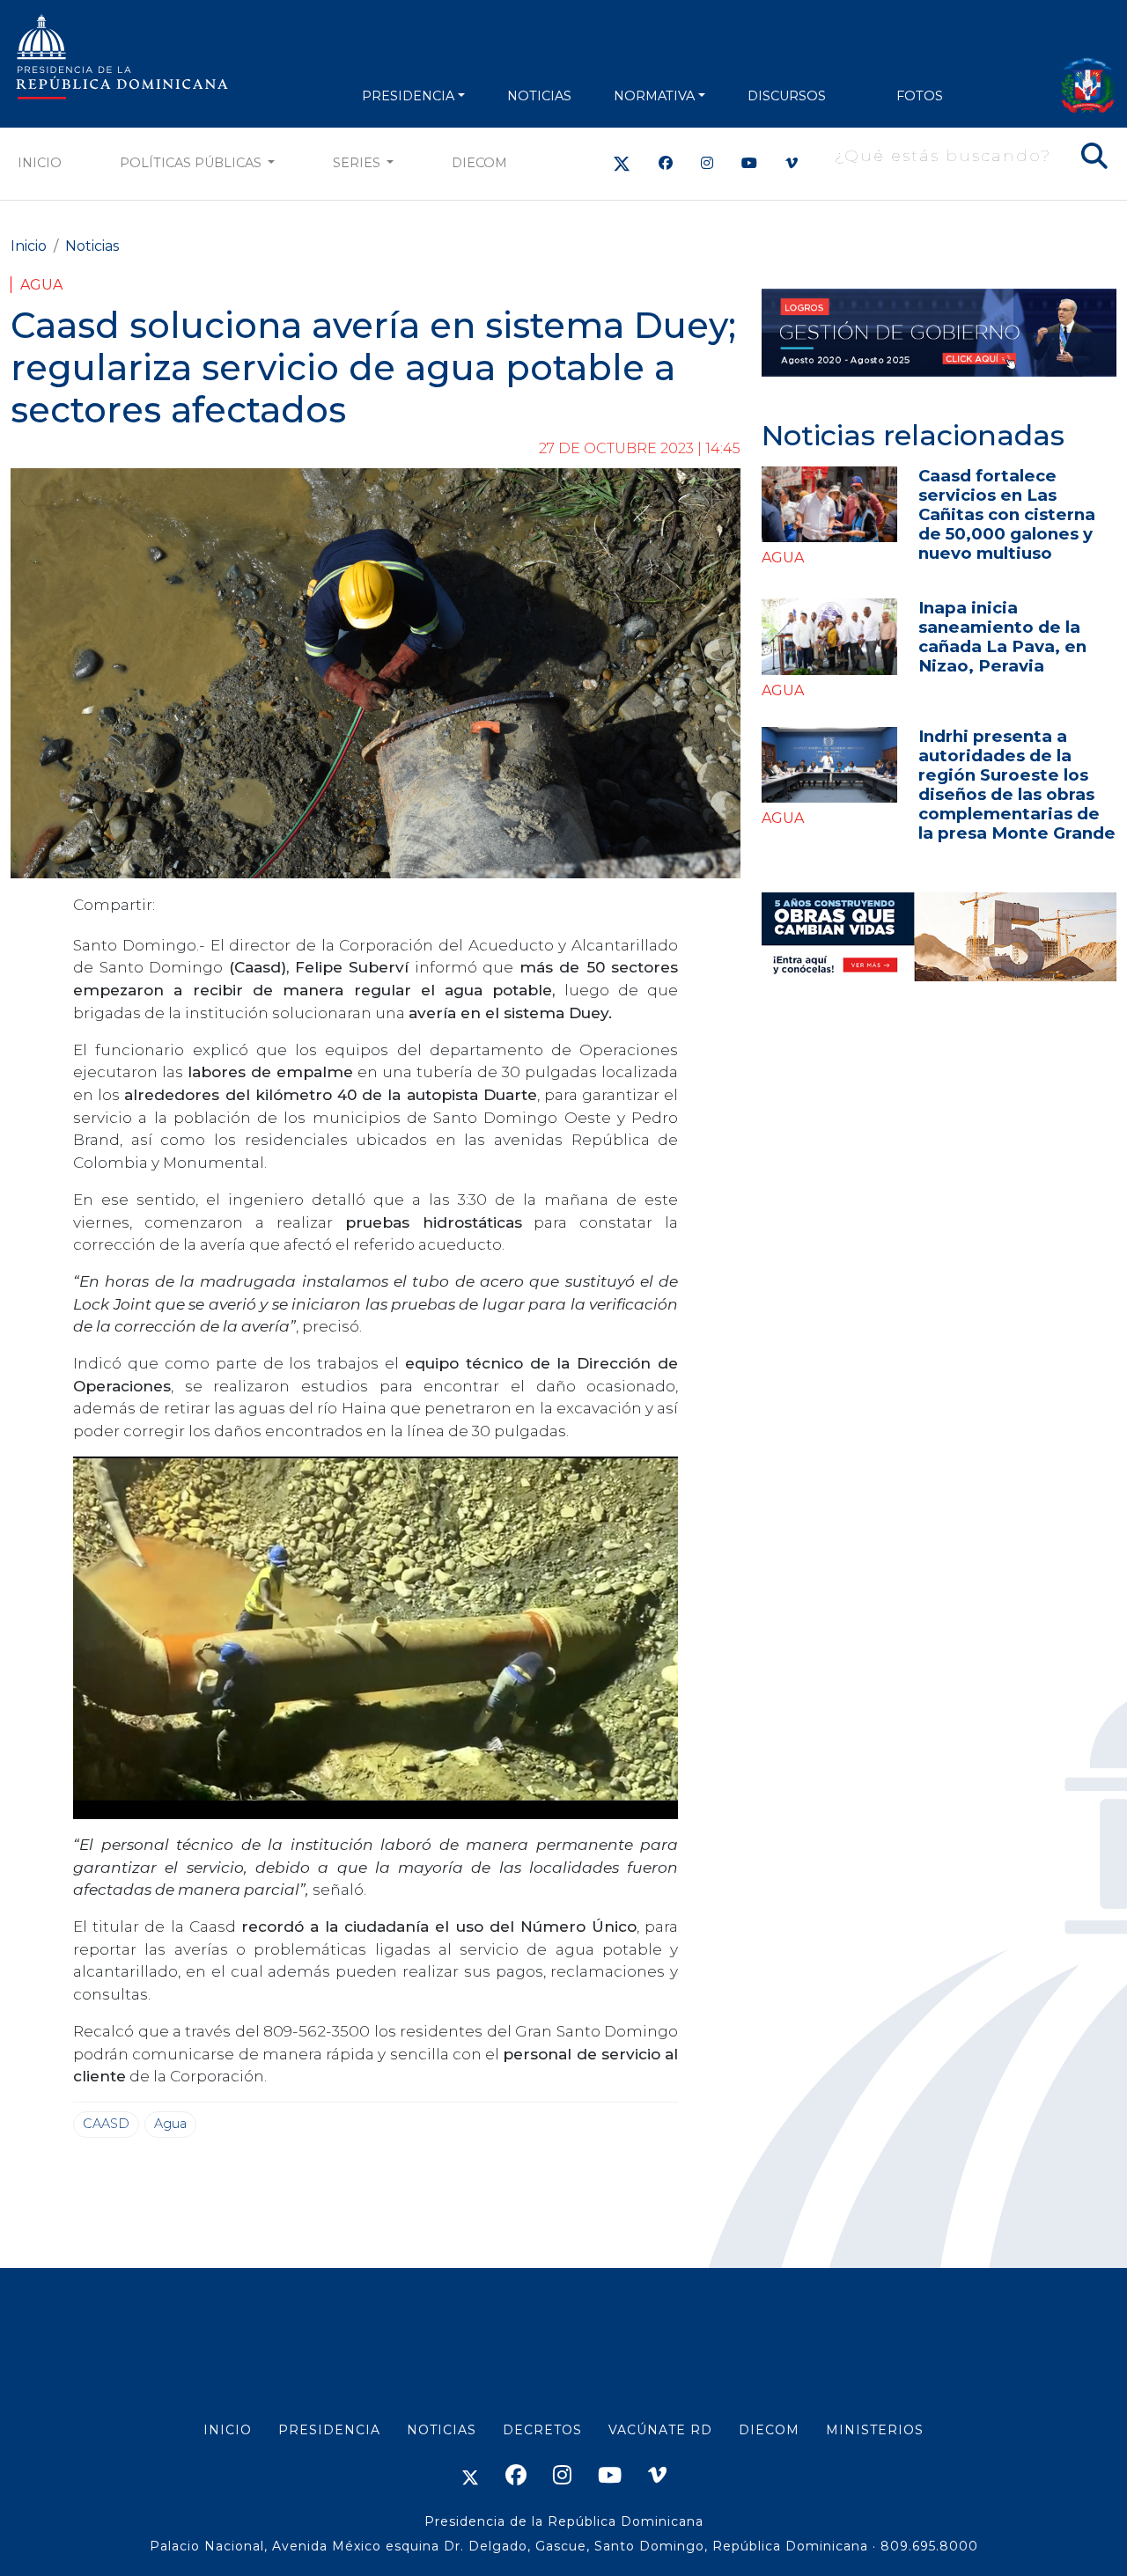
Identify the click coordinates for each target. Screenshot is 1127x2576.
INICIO (228, 2430)
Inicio (40, 163)
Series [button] (358, 163)
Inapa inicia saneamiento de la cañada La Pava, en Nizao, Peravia (1002, 637)
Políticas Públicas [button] (192, 163)
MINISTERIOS (875, 2430)
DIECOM (479, 163)
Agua (41, 285)
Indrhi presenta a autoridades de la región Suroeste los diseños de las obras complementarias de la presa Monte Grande (1017, 785)
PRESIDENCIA (408, 96)
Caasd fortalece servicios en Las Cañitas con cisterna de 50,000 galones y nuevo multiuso (1007, 514)
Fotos (920, 96)
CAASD (106, 2124)
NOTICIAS (539, 96)
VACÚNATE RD (660, 2430)
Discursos (787, 96)
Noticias (92, 246)
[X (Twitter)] (622, 163)
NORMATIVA (654, 96)
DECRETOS (542, 2430)
